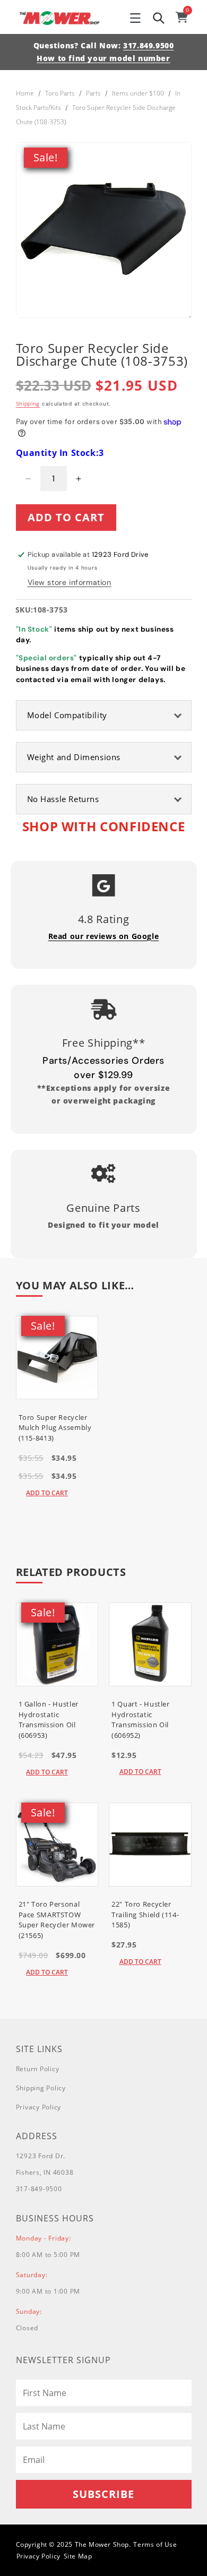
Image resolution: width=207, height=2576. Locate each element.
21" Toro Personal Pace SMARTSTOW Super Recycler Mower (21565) (57, 1920)
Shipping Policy (41, 2088)
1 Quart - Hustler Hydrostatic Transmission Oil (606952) (141, 1720)
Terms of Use (155, 2544)
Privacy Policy (39, 2107)
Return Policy (38, 2069)
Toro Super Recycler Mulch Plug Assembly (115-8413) (55, 1428)
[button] (135, 18)
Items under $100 (138, 93)
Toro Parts (60, 93)
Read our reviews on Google (104, 936)
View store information (70, 582)
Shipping (28, 404)
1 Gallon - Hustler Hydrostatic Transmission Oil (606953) (49, 1720)
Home (25, 93)
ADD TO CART (47, 1493)
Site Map (78, 2556)
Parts (93, 93)
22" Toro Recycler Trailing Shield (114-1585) (145, 1914)
